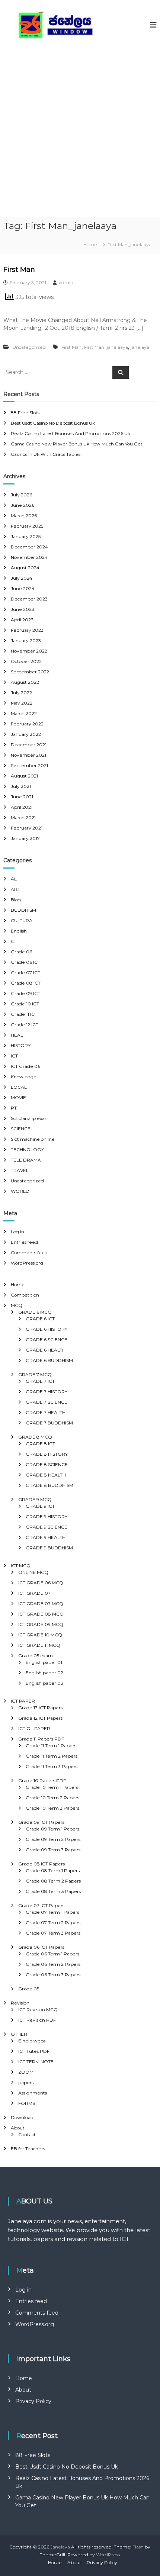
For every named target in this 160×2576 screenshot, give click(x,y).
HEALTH (20, 1035)
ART (15, 889)
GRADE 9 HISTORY (47, 1516)
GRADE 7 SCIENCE (47, 1402)
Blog (16, 900)
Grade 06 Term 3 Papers (53, 1975)
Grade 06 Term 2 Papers (53, 1964)
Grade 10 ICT (25, 1004)
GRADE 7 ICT (40, 1381)
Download (22, 2117)
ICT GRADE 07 (34, 1593)
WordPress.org (27, 1263)
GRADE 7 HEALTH (46, 1412)
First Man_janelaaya (106, 347)
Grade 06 (21, 952)
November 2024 (29, 557)
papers (26, 2082)
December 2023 (29, 599)
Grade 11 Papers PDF (41, 1739)
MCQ (17, 1305)
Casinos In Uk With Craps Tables (46, 454)
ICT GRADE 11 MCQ (39, 1645)
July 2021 (21, 786)
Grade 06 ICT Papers (41, 1947)
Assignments (33, 2093)
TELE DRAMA (26, 1160)
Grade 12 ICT (25, 1025)
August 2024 (25, 568)
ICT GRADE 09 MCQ (41, 1624)
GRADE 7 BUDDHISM (49, 1423)
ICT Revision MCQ (38, 2010)
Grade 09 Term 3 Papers (53, 1850)
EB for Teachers (28, 2149)
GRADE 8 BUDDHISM (49, 1485)
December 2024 (29, 547)
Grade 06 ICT (25, 962)
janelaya (140, 347)
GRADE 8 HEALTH (46, 1475)
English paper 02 (44, 1673)
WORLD (20, 1191)
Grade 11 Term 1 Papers (51, 1746)
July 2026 (21, 495)
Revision (20, 2003)
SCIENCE (21, 1129)
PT (14, 1108)
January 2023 (26, 640)
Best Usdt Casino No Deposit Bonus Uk (53, 423)
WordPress (108, 2555)
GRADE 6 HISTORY (47, 1329)
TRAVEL (20, 1170)
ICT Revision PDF (37, 2020)
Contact (27, 2134)
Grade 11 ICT (24, 1014)
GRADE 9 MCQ (35, 1499)
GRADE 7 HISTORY (47, 1392)
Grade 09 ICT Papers (41, 1822)
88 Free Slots (25, 413)
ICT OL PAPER (34, 1728)
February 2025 (27, 526)
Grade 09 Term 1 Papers (52, 1829)
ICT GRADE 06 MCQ (41, 1583)
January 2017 (25, 838)
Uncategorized (29, 347)
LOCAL (19, 1087)
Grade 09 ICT (25, 993)
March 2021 (23, 817)
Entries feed (24, 1242)
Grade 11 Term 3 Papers (52, 1766)
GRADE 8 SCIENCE (47, 1464)
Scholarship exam (30, 1118)
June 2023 (23, 609)
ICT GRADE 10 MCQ (40, 1635)
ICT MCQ (21, 1566)
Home (18, 1284)
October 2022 (26, 661)
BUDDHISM (23, 910)
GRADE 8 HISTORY (47, 1454)
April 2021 (22, 807)
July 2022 (21, 693)
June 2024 (23, 588)
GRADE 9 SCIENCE (47, 1527)
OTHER (19, 2034)
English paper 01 (44, 1662)
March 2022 (24, 713)
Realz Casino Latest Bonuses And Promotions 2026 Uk (71, 433)
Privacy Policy (33, 2401)
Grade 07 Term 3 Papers (53, 1933)
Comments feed (29, 1252)
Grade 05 (29, 1989)
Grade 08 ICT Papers (41, 1864)
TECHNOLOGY (27, 1149)
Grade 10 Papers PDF (42, 1780)
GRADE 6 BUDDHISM (49, 1360)
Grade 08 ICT (26, 983)
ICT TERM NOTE (36, 2062)
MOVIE (18, 1097)
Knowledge (24, 1077)
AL (14, 879)
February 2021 (27, 828)
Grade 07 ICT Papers (41, 1905)
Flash (138, 2547)
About (18, 2128)
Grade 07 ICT (25, 973)
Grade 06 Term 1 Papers (52, 1954)
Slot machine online (33, 1139)
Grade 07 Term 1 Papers (52, 1912)
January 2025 (26, 536)
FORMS (27, 2103)
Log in (17, 1232)
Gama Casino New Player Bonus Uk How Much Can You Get (77, 444)
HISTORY (21, 1045)
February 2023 (27, 630)
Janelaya (60, 2547)
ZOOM (26, 2072)
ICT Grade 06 (25, 1066)
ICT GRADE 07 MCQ (41, 1603)
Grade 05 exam (36, 1656)
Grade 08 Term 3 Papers (53, 1891)
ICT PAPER (23, 1701)
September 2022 (30, 672)
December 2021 (29, 745)
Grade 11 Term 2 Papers (52, 1756)
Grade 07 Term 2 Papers (53, 1923)
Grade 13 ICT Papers (40, 1708)
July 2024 (22, 578)
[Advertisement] (80, 133)
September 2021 (29, 765)
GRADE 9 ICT (40, 1506)
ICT (14, 1056)
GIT (15, 941)
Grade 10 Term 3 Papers (52, 1808)
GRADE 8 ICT (40, 1444)
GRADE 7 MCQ (35, 1374)
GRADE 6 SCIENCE (47, 1339)
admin (66, 282)
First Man (19, 270)
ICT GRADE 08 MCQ (41, 1614)
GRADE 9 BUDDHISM (49, 1548)
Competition (25, 1295)
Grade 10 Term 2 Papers (52, 1798)
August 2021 (24, 776)
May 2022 (22, 703)
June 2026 (23, 505)
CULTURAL (23, 920)
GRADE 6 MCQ (35, 1312)
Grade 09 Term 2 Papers (53, 1839)
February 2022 (27, 724)
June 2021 (22, 797)
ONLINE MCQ (33, 1572)
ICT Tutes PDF (34, 2051)
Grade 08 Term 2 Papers (53, 1881)
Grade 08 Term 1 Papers (53, 1870)
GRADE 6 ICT (40, 1319)
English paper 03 (44, 1683)
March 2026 (24, 516)
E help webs (32, 2041)
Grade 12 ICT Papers (40, 1718)
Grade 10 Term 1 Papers (52, 1787)
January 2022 (26, 734)
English (19, 931)
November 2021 (28, 755)
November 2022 (29, 651)
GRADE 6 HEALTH (46, 1350)
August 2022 (25, 682)
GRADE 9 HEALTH (46, 1537)
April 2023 (22, 620)
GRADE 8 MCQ (35, 1437)
